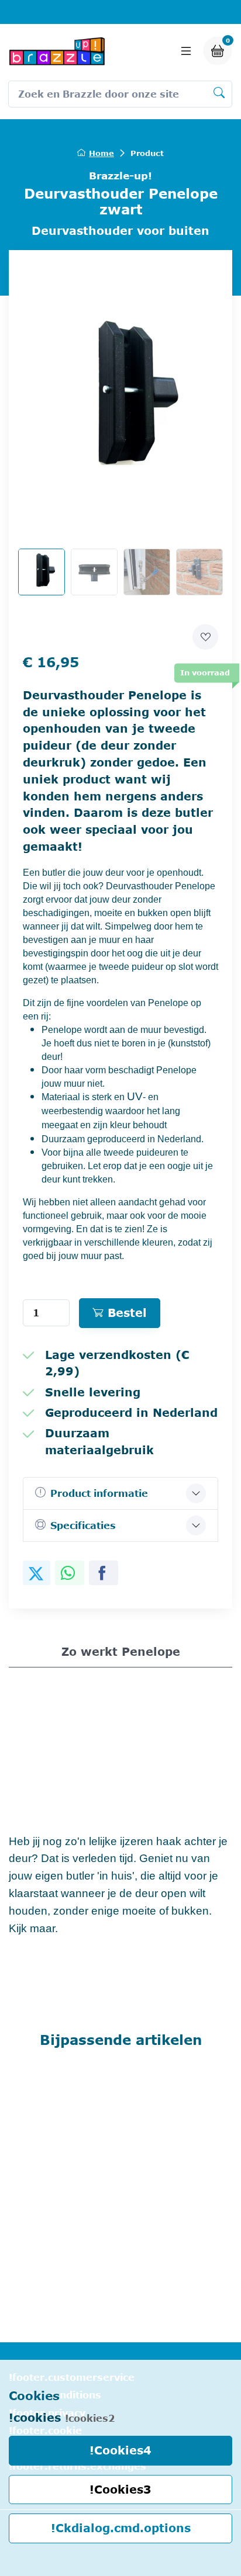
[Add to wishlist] (205, 637)
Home (101, 153)
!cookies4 (120, 2450)
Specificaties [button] (83, 1526)
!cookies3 (120, 2489)
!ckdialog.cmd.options (121, 2528)
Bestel (127, 1313)
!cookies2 (90, 2418)
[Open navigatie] (186, 51)
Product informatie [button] (99, 1493)
